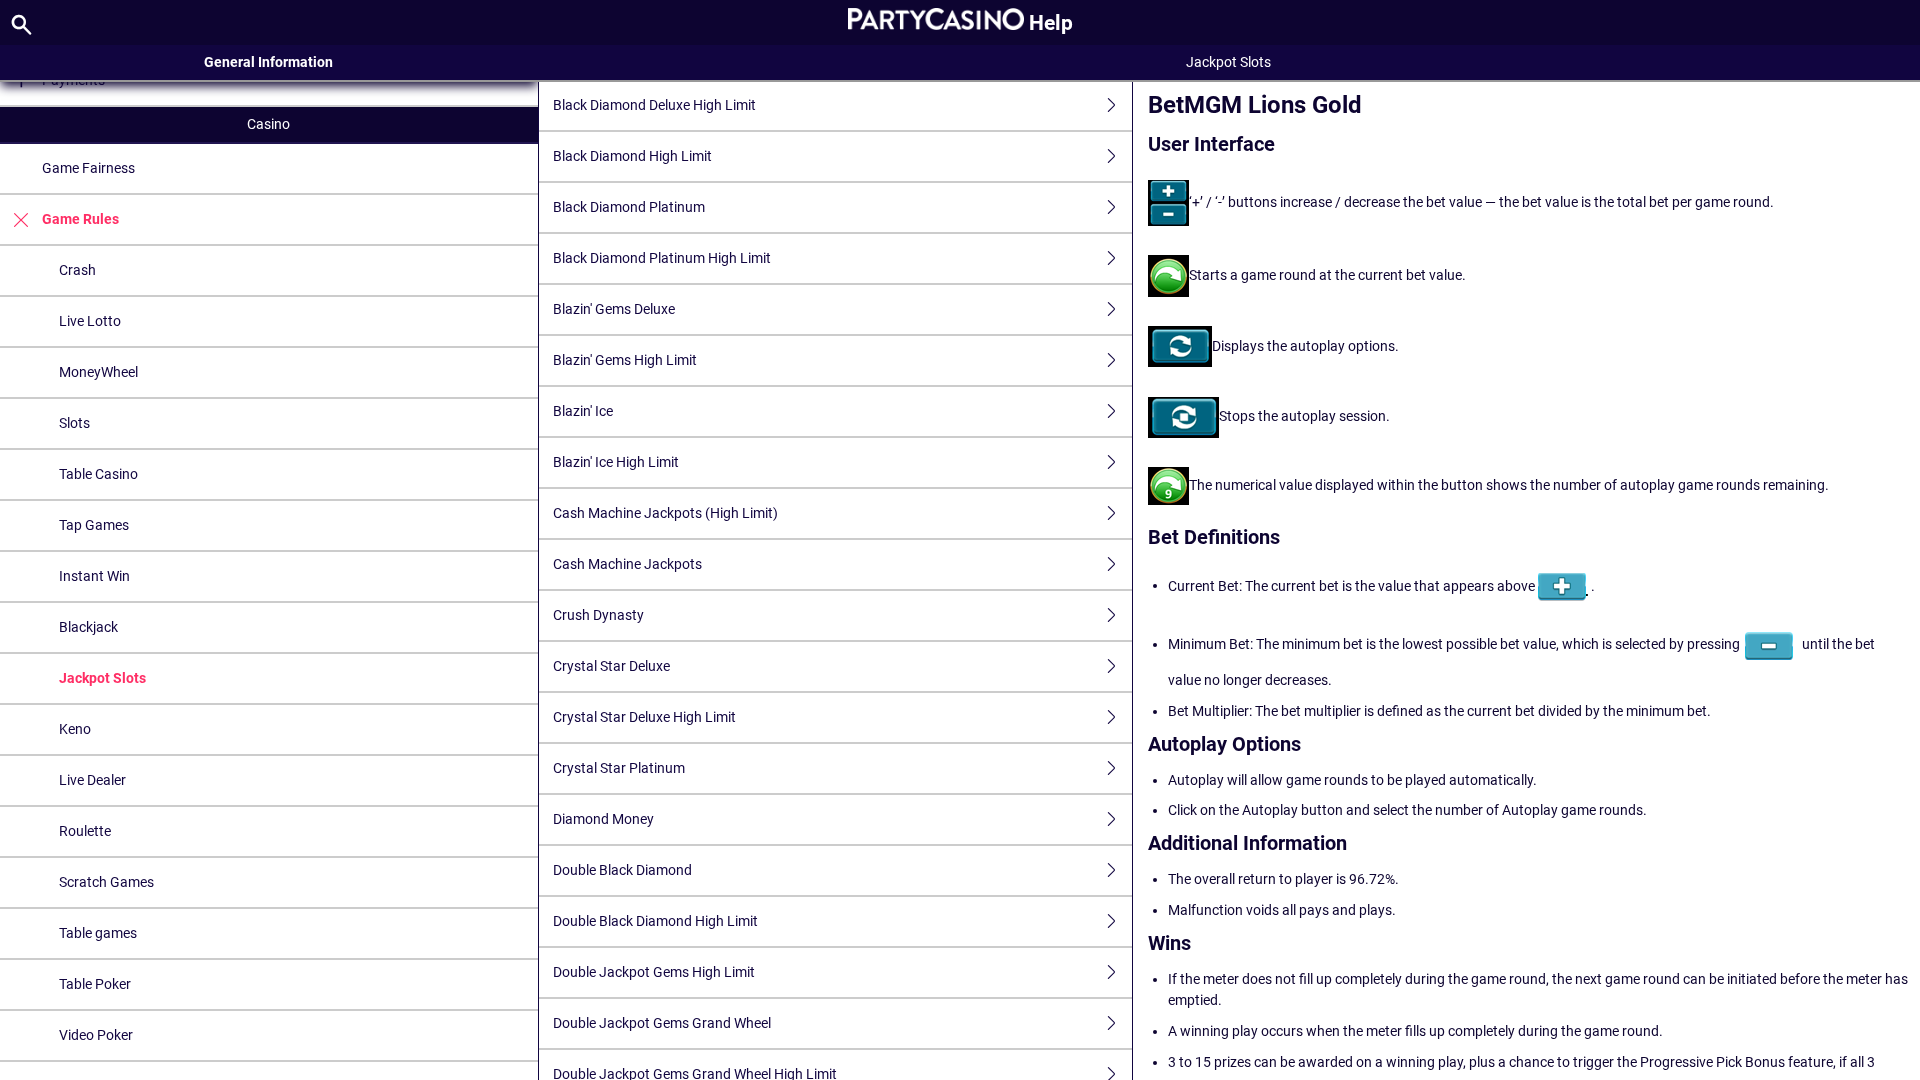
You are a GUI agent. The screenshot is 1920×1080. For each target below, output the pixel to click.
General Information (268, 62)
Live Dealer (92, 780)
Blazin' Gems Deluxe (614, 309)
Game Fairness (88, 168)
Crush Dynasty (598, 615)
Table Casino (98, 474)
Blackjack (88, 627)
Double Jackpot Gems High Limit (654, 972)
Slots (74, 423)
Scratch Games (106, 882)
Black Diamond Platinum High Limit (662, 258)
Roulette (85, 831)
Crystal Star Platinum (619, 768)
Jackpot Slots (102, 678)
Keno (75, 729)
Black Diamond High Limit (632, 156)
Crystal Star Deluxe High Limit (644, 717)
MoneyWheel (98, 372)
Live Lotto (90, 321)
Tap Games (94, 525)
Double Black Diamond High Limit (655, 921)
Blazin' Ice (583, 411)
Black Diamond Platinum (629, 207)
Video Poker (96, 1035)
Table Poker (95, 984)
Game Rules (80, 219)
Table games (98, 933)
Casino (268, 124)
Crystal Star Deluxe (611, 666)
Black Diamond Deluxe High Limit (654, 105)
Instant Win (94, 576)
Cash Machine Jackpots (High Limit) (665, 513)
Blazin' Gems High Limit (625, 360)
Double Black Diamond (622, 870)
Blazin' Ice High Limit (616, 462)
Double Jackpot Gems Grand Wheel (662, 1023)
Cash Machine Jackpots (627, 564)
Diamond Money (603, 819)
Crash (77, 270)
